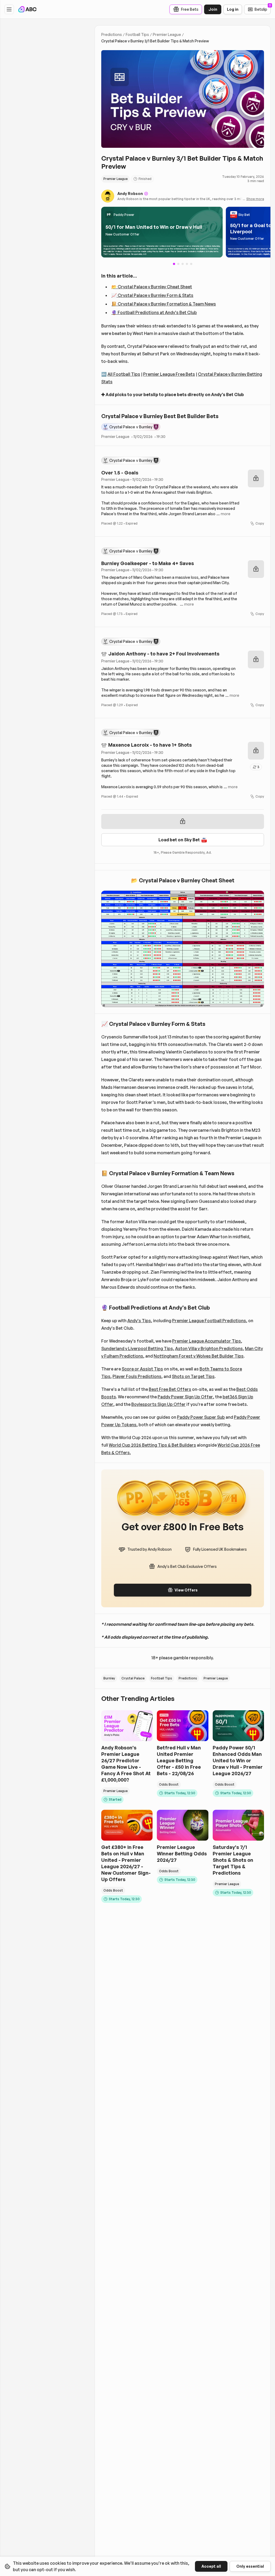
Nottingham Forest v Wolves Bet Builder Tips (199, 1356)
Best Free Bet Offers (170, 1389)
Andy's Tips (139, 1321)
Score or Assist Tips (142, 1369)
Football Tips (137, 34)
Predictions (112, 34)
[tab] (178, 264)
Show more (255, 199)
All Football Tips (124, 374)
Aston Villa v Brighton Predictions (209, 1348)
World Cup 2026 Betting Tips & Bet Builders (152, 1445)
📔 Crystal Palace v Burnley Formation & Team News (164, 304)
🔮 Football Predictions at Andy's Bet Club (154, 312)
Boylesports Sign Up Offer (158, 1404)
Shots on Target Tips (193, 1376)
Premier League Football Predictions (209, 1321)
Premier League (167, 34)
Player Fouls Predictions (137, 1376)
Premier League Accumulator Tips (207, 1341)
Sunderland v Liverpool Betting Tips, (138, 1348)
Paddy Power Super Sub (201, 1417)
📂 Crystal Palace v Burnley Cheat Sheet (152, 287)
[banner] (162, 232)
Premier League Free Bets (169, 374)
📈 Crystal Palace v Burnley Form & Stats (152, 295)
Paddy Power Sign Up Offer (185, 1397)
